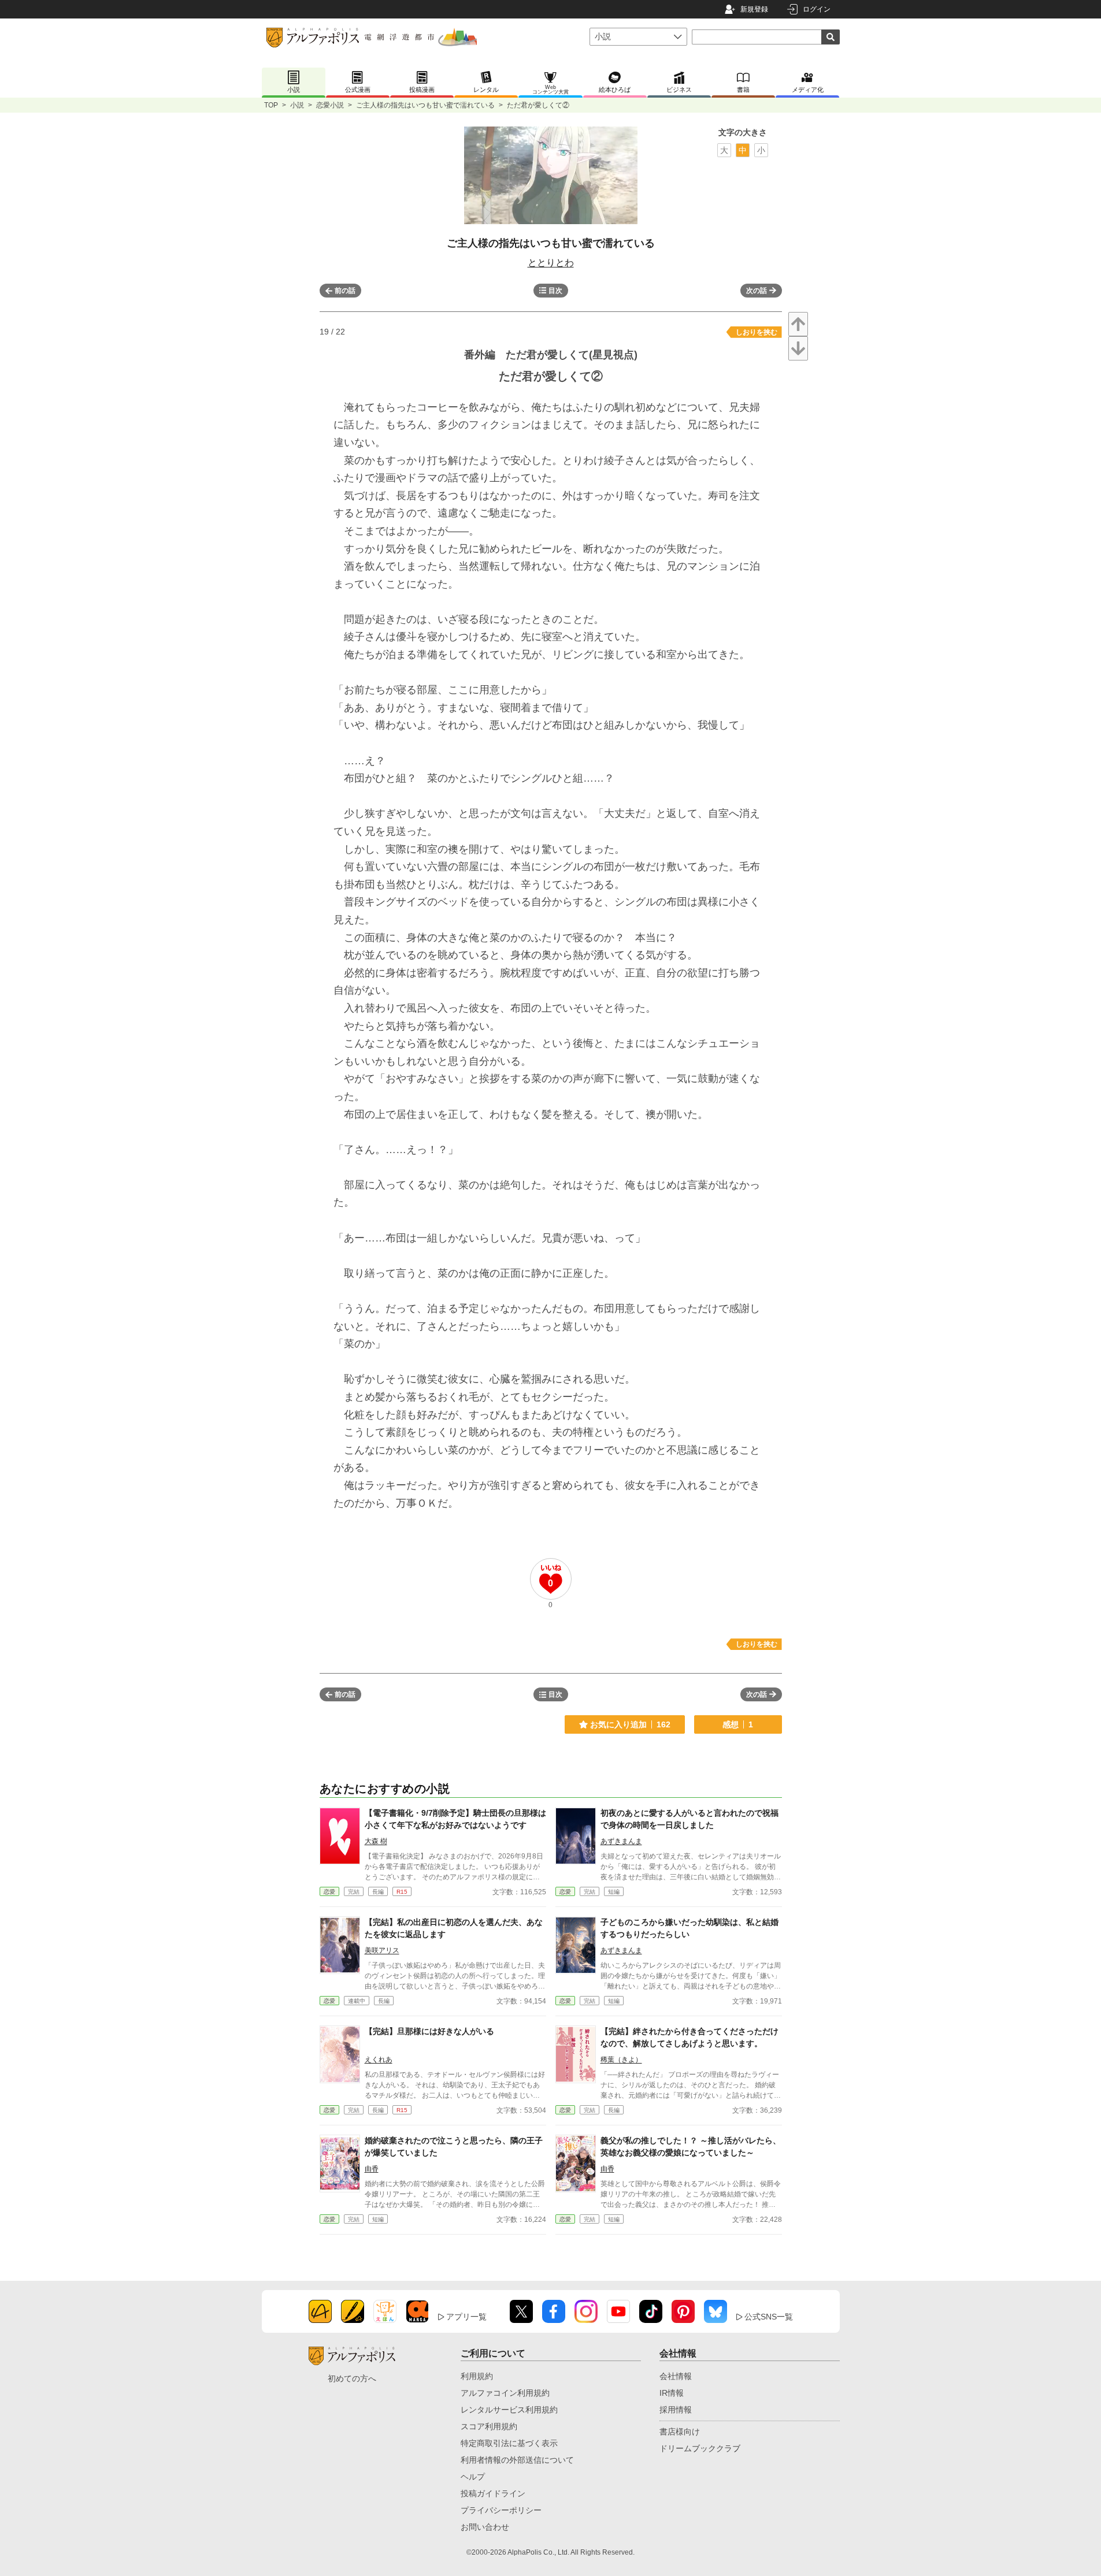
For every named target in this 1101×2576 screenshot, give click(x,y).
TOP (271, 105)
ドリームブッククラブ (700, 2448)
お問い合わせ (485, 2527)
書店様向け (680, 2432)
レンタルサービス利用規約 (509, 2410)
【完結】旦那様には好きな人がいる (429, 2031)
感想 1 (738, 1724)
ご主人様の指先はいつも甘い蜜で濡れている (425, 105)
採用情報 (676, 2410)
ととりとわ (551, 263)
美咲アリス (382, 1950)
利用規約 (477, 2376)
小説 (297, 105)
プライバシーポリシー (501, 2510)
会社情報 (676, 2376)
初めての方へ (352, 2378)
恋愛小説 (330, 105)
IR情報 (672, 2393)
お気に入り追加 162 (630, 1724)
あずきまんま (621, 1841)
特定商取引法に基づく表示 (509, 2443)
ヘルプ (473, 2477)
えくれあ (379, 2060)
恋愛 (329, 1892)
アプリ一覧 (466, 2317)
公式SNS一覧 (769, 2317)
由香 (372, 2169)
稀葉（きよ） (621, 2060)
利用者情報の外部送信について (517, 2460)
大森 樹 (376, 1841)
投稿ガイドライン (493, 2493)
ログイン (817, 9)
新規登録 (754, 9)
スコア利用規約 (489, 2426)
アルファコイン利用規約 (505, 2393)
